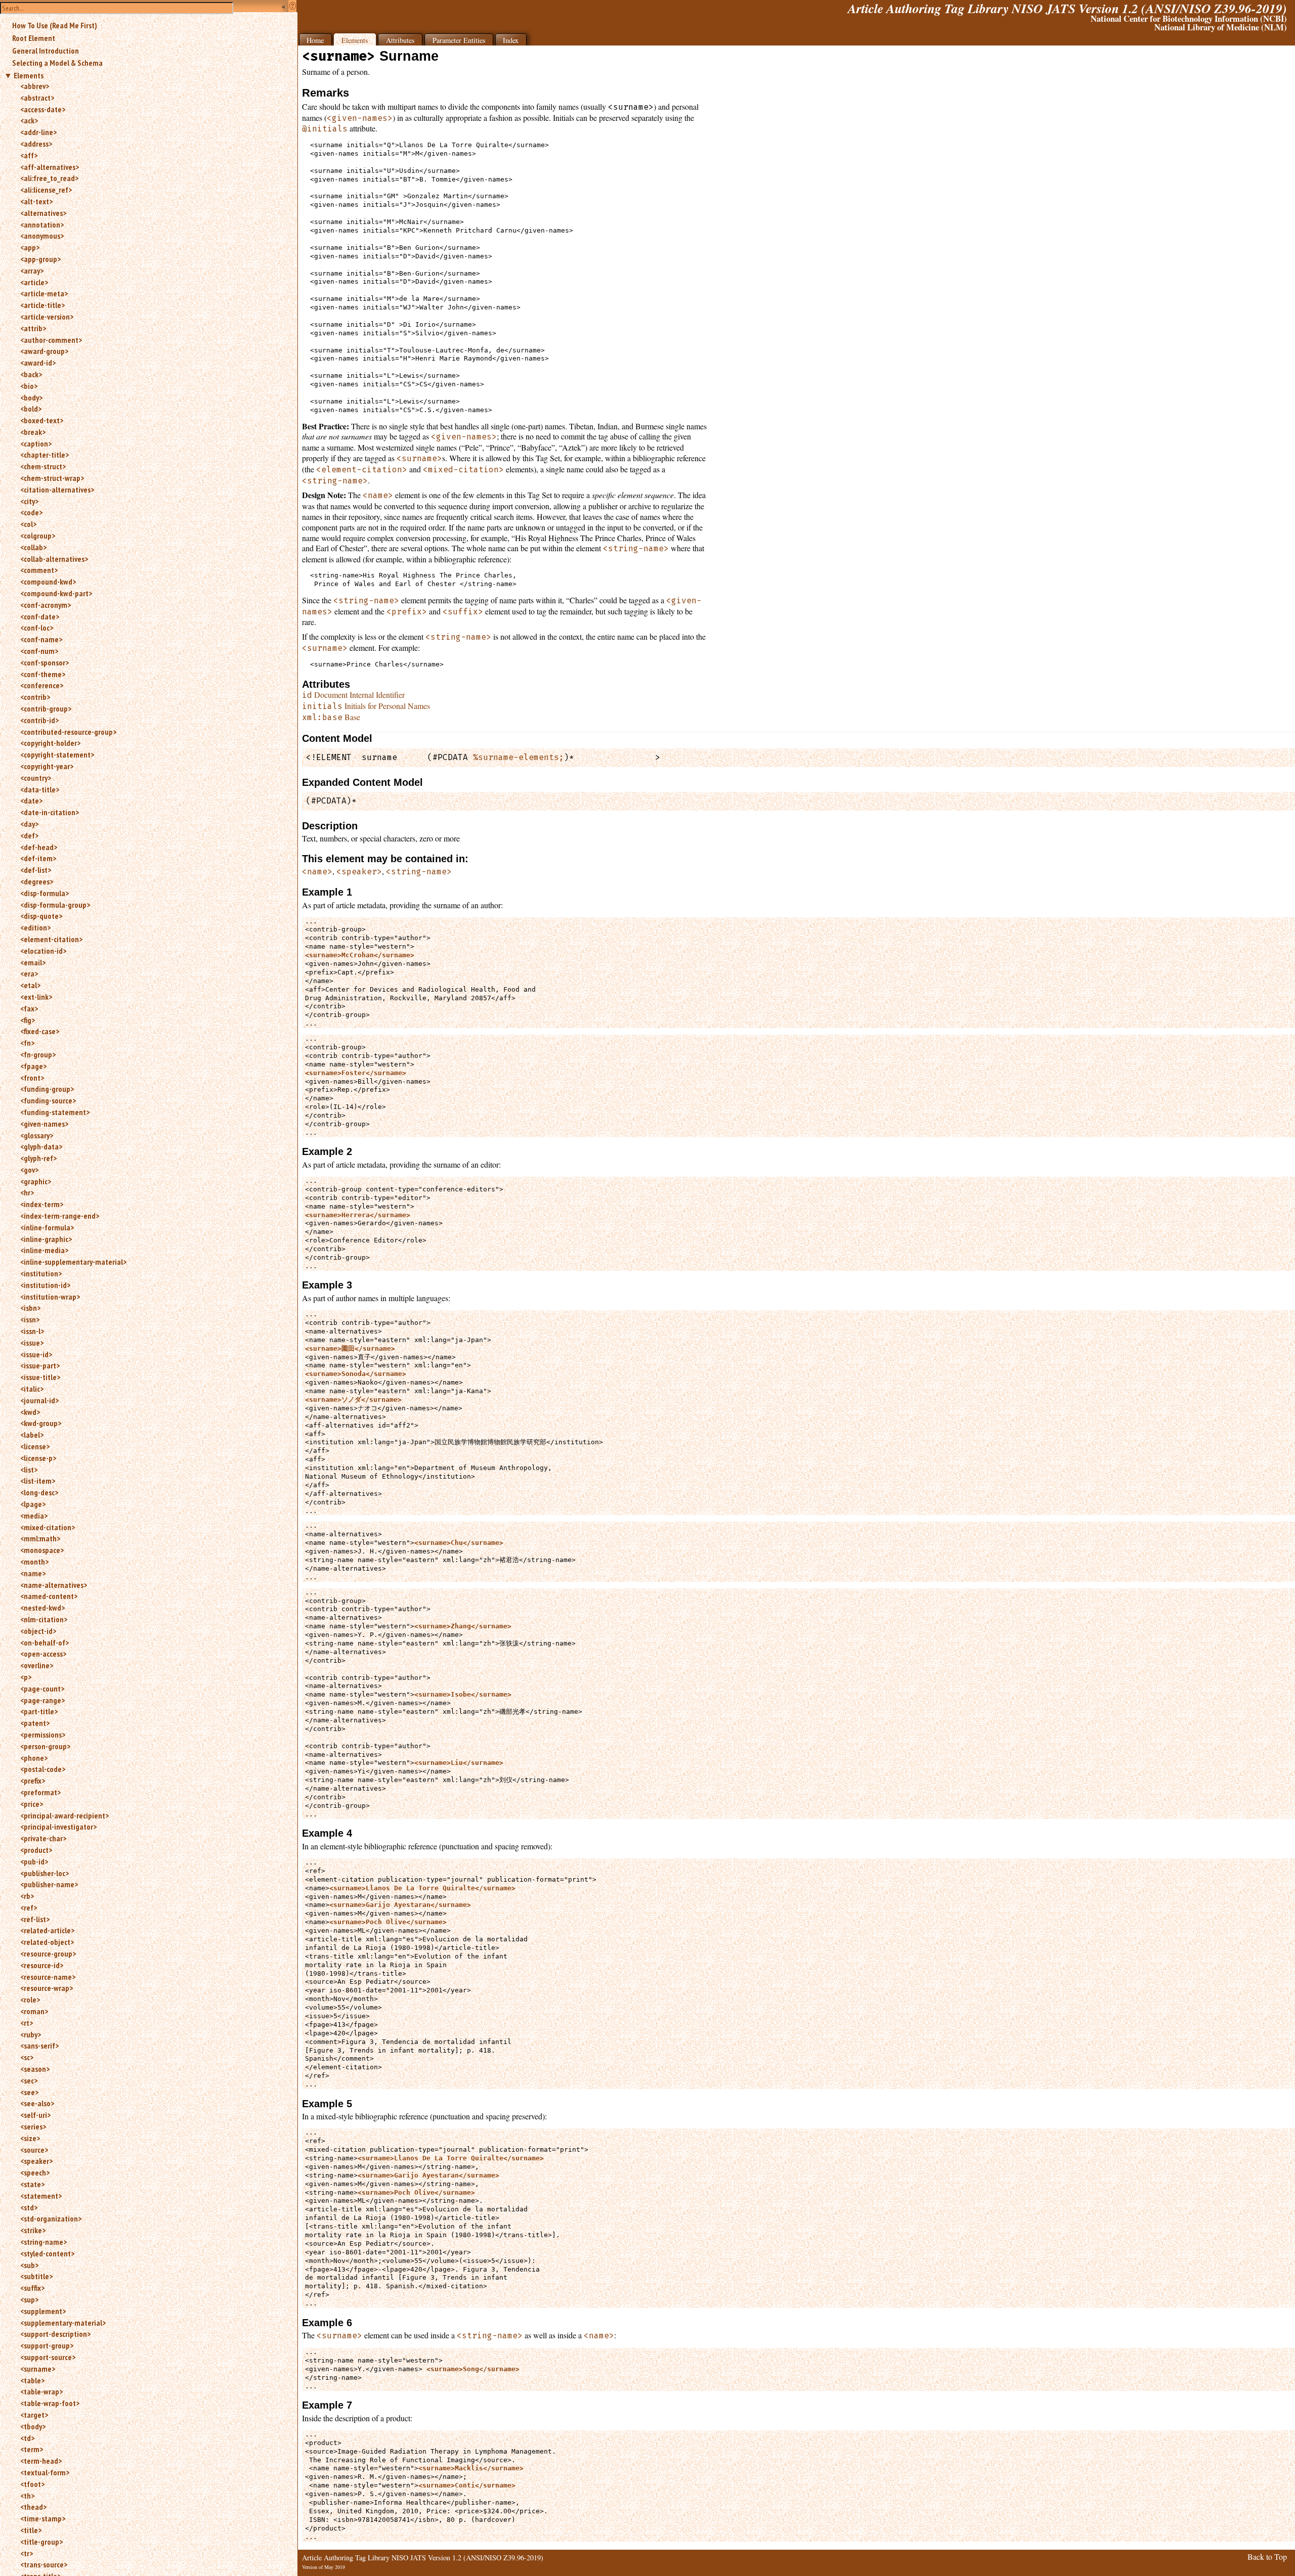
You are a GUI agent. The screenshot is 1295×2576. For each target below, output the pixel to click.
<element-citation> (51, 939)
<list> (29, 1470)
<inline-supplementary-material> (73, 1262)
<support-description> (55, 2334)
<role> (30, 2000)
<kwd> (30, 1412)
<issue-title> (40, 1377)
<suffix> (32, 2288)
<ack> (29, 120)
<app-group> (40, 259)
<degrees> (37, 881)
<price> (32, 1804)
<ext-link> (36, 997)
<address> (36, 144)
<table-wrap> (41, 2391)
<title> (31, 2530)
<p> (26, 1677)
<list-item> (38, 1481)
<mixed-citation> (48, 1527)
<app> (30, 247)
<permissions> (43, 1735)
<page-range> (42, 1700)
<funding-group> (47, 1089)
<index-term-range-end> (60, 1216)
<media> (34, 1516)
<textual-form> (45, 2472)
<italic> (32, 1389)
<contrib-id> (39, 720)
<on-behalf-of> (45, 1642)
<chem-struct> (43, 466)
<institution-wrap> (50, 1297)
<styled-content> (47, 2253)
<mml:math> (40, 1538)
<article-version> (47, 317)
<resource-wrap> (47, 1988)
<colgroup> (38, 536)
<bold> (31, 409)
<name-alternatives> (54, 1585)
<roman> (34, 2011)
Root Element (34, 38)
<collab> (33, 547)
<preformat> (40, 1792)
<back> (31, 374)
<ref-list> (35, 1919)
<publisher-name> (49, 1884)
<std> (29, 2207)
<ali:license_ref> (46, 190)
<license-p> (38, 1458)
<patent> (35, 1723)
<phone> (34, 1758)
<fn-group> (38, 1054)
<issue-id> (36, 1354)
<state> (32, 2184)
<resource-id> (42, 1965)
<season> (35, 2069)
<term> (32, 2449)
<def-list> (36, 870)
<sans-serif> (39, 2046)
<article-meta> (44, 293)
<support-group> (47, 2345)
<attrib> (33, 328)
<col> (28, 524)
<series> (33, 2126)
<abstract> (37, 98)
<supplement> (43, 2311)
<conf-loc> (37, 628)
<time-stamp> (43, 2518)
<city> (29, 501)
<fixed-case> (40, 1031)
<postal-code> (43, 1769)
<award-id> (38, 363)
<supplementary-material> (63, 2323)
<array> (32, 271)
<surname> (38, 2369)
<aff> (29, 155)
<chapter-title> (45, 455)
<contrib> (35, 697)
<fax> (29, 1008)
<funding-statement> (55, 1112)
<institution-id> (45, 1285)
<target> (34, 2415)
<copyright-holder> (50, 743)
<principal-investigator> (58, 1827)
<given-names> (44, 1124)
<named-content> (49, 1596)
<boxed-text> (42, 420)
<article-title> (42, 305)
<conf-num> (39, 651)
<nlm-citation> (44, 1619)
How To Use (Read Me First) (55, 25)
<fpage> (33, 1066)
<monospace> (42, 1550)
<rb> (27, 1896)
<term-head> (41, 2461)
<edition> (35, 927)
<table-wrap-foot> (50, 2403)
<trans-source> (44, 2564)
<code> (31, 512)
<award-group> (44, 351)
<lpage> (33, 1504)
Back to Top (1267, 2557)
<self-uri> (35, 2115)
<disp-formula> (45, 893)
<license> (35, 1446)
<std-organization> (51, 2218)
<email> (33, 962)
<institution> (41, 1273)
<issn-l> (32, 1331)
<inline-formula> (47, 1227)
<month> (34, 1562)
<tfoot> (32, 2484)
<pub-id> (34, 1861)
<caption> (36, 443)
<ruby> (31, 2034)
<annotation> (42, 225)
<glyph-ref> (38, 1158)
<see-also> (37, 2103)
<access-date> (43, 109)
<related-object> (47, 1942)
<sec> (29, 2080)
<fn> (27, 1043)
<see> (29, 2092)
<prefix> (33, 1781)
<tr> (27, 2553)
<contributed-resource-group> (68, 732)
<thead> (33, 2507)
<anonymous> (42, 236)
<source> (34, 2150)
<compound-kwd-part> (56, 593)
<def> (29, 835)
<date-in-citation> (50, 812)
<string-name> (44, 2242)
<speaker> (36, 2161)
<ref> (29, 1907)
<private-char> (43, 1838)
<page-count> (42, 1689)
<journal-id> (39, 1400)
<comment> (39, 570)
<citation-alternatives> (57, 490)
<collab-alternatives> (54, 559)
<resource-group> (48, 1953)
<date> (31, 801)
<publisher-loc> (45, 1873)
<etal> (30, 985)
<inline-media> (44, 1250)
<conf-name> (41, 639)
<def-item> (38, 858)
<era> (29, 973)
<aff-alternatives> (50, 167)
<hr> (27, 1192)
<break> (33, 432)
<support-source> (48, 2357)
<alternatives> (43, 213)
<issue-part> (40, 1365)
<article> (34, 282)
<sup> (29, 2299)
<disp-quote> (41, 916)
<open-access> (43, 1654)
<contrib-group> (46, 708)
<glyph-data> (41, 1146)
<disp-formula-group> (55, 905)
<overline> (37, 1665)
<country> (36, 778)
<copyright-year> (47, 766)
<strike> (33, 2230)
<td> (27, 2438)
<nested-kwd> (42, 1608)
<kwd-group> (41, 1423)
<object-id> (38, 1631)
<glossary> (37, 1135)
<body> (31, 397)
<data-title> (40, 789)
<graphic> (36, 1181)
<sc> (27, 2057)
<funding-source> (48, 1100)
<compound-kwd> (48, 582)
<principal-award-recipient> (64, 1815)
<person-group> (45, 1746)
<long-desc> (39, 1492)
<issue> (32, 1343)
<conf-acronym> (46, 605)
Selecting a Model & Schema (57, 63)
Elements (29, 75)
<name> (33, 1573)
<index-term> (42, 1204)
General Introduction (46, 51)
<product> (36, 1850)
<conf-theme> (43, 674)
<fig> (28, 1020)
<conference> (42, 685)
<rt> (27, 2023)
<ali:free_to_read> (49, 178)
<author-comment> (51, 340)
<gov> (29, 1170)
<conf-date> (40, 616)
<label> (32, 1435)
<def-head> (39, 847)
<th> (27, 2496)
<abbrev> (35, 86)
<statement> (41, 2196)
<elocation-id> (43, 951)
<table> (32, 2380)
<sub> (29, 2265)
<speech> (35, 2172)
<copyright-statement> (57, 754)
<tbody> (33, 2426)
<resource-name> (48, 1977)
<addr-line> (38, 132)
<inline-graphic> (46, 1239)
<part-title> (39, 1711)
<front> (32, 1078)
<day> (29, 824)
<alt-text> (36, 201)
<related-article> (47, 1930)
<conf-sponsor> (45, 662)
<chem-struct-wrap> (52, 478)
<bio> (29, 386)
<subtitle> (36, 2276)
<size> (30, 2138)
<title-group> (41, 2542)
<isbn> (30, 1308)
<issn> (30, 1319)
